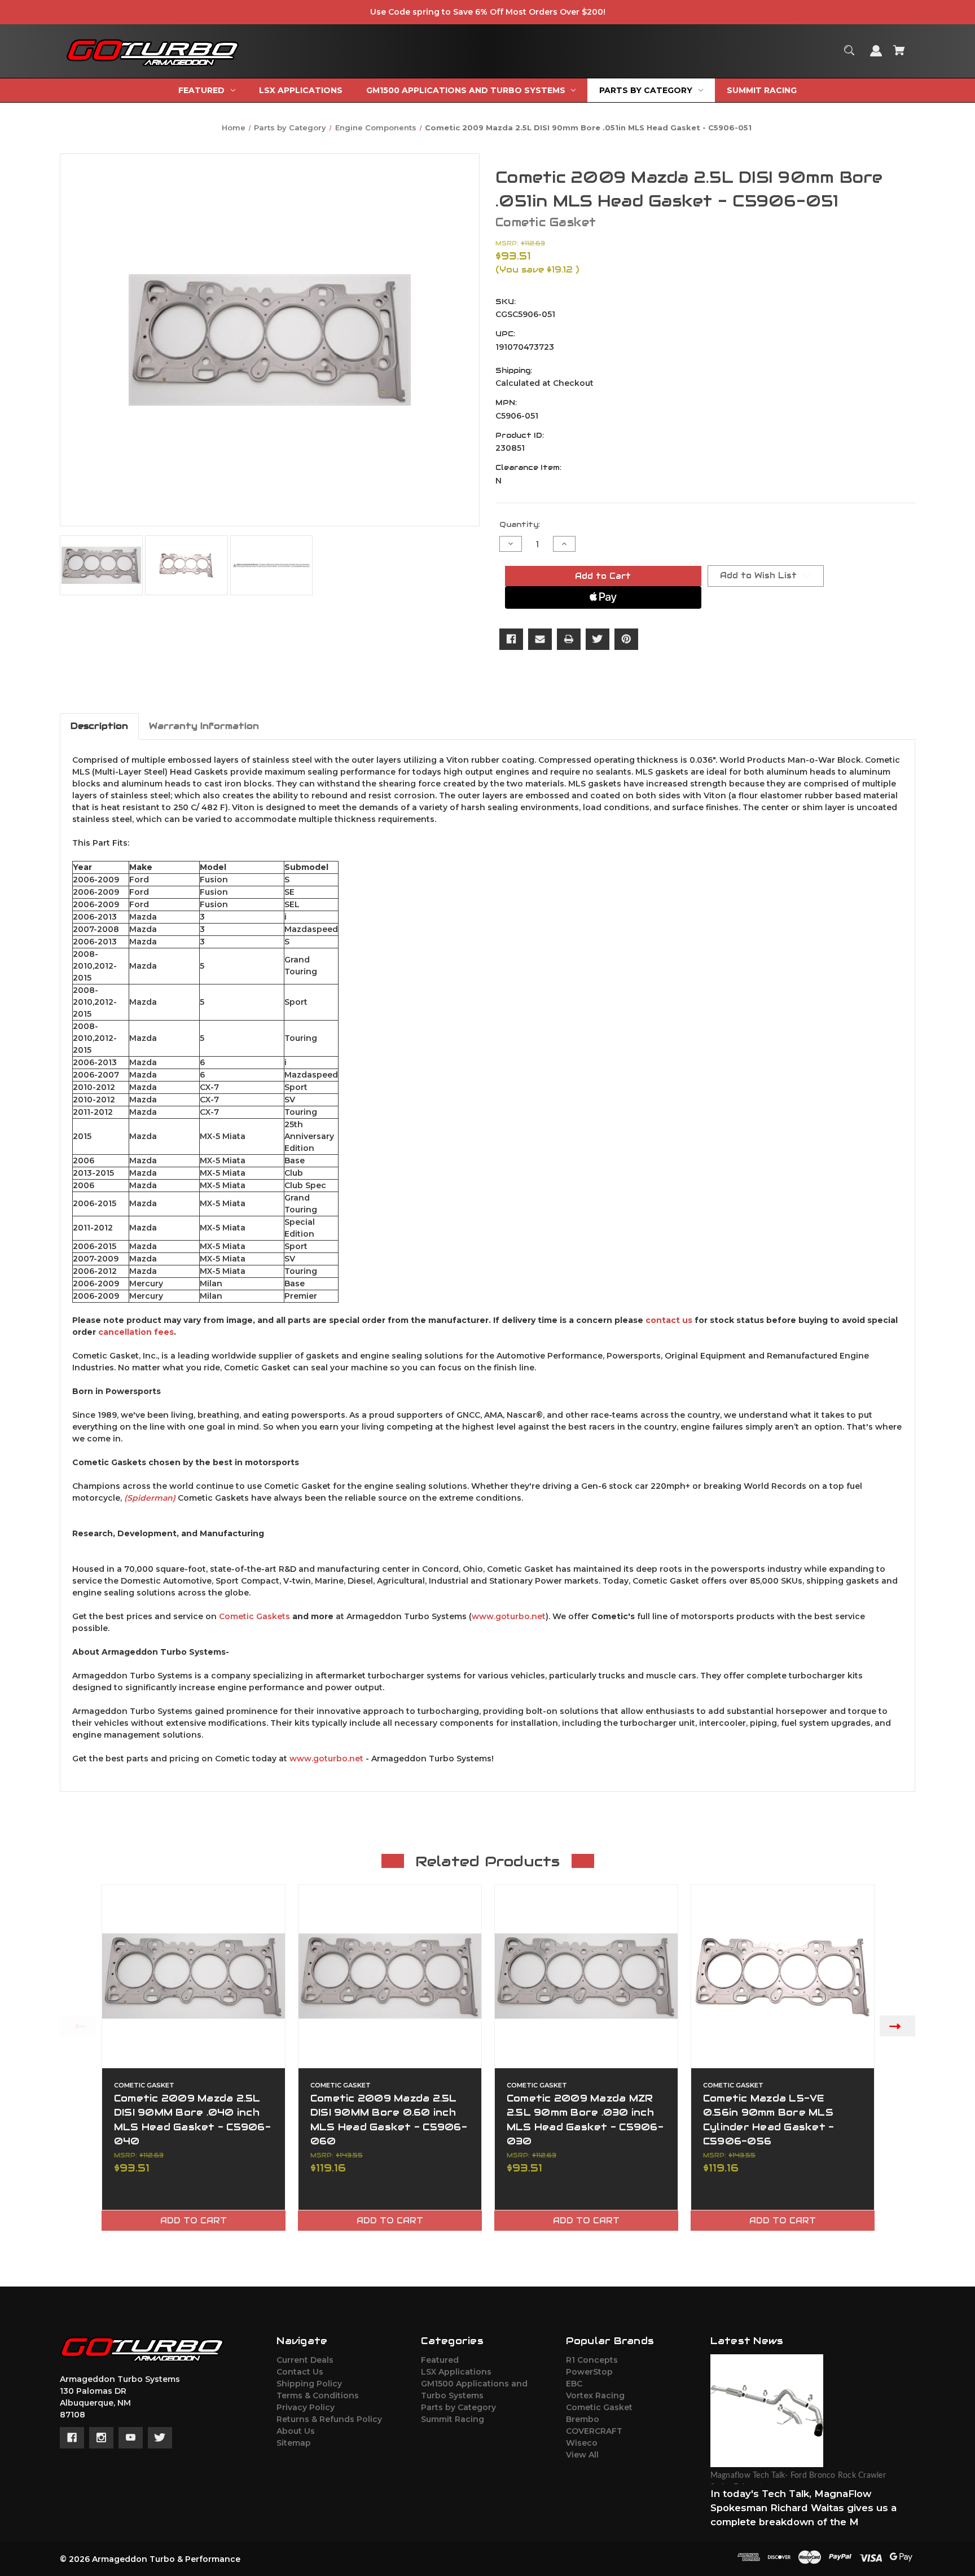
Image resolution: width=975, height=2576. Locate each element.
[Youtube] (131, 2438)
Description (99, 726)
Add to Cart (194, 2221)
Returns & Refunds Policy (329, 2419)
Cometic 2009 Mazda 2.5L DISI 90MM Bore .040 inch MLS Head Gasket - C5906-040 (192, 2120)
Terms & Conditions (318, 2395)
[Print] (569, 639)
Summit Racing (453, 2419)
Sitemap (294, 2443)
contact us (669, 1320)
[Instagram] (101, 2438)
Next (897, 2026)
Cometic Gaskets (254, 1616)
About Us (296, 2431)
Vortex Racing (595, 2395)
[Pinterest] (626, 639)
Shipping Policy (309, 2384)
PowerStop (589, 2372)
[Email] (540, 639)
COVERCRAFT (594, 2431)
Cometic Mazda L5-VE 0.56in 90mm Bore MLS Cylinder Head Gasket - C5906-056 (769, 2120)
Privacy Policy (306, 2407)
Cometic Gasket (599, 2407)
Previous (78, 2026)
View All (582, 2455)
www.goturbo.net (509, 1616)
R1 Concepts (592, 2360)
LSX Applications (456, 2372)
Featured (440, 2360)
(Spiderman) (150, 1498)
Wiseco (582, 2443)
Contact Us (300, 2372)
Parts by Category (458, 2407)
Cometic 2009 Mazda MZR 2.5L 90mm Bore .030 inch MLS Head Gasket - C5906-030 (585, 2120)
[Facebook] (511, 639)
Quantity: (520, 524)
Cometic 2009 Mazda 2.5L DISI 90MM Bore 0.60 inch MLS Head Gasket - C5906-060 (389, 2120)
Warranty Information (204, 726)
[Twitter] (598, 639)
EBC (574, 2384)
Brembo (583, 2419)
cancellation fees (136, 1332)
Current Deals (305, 2360)
